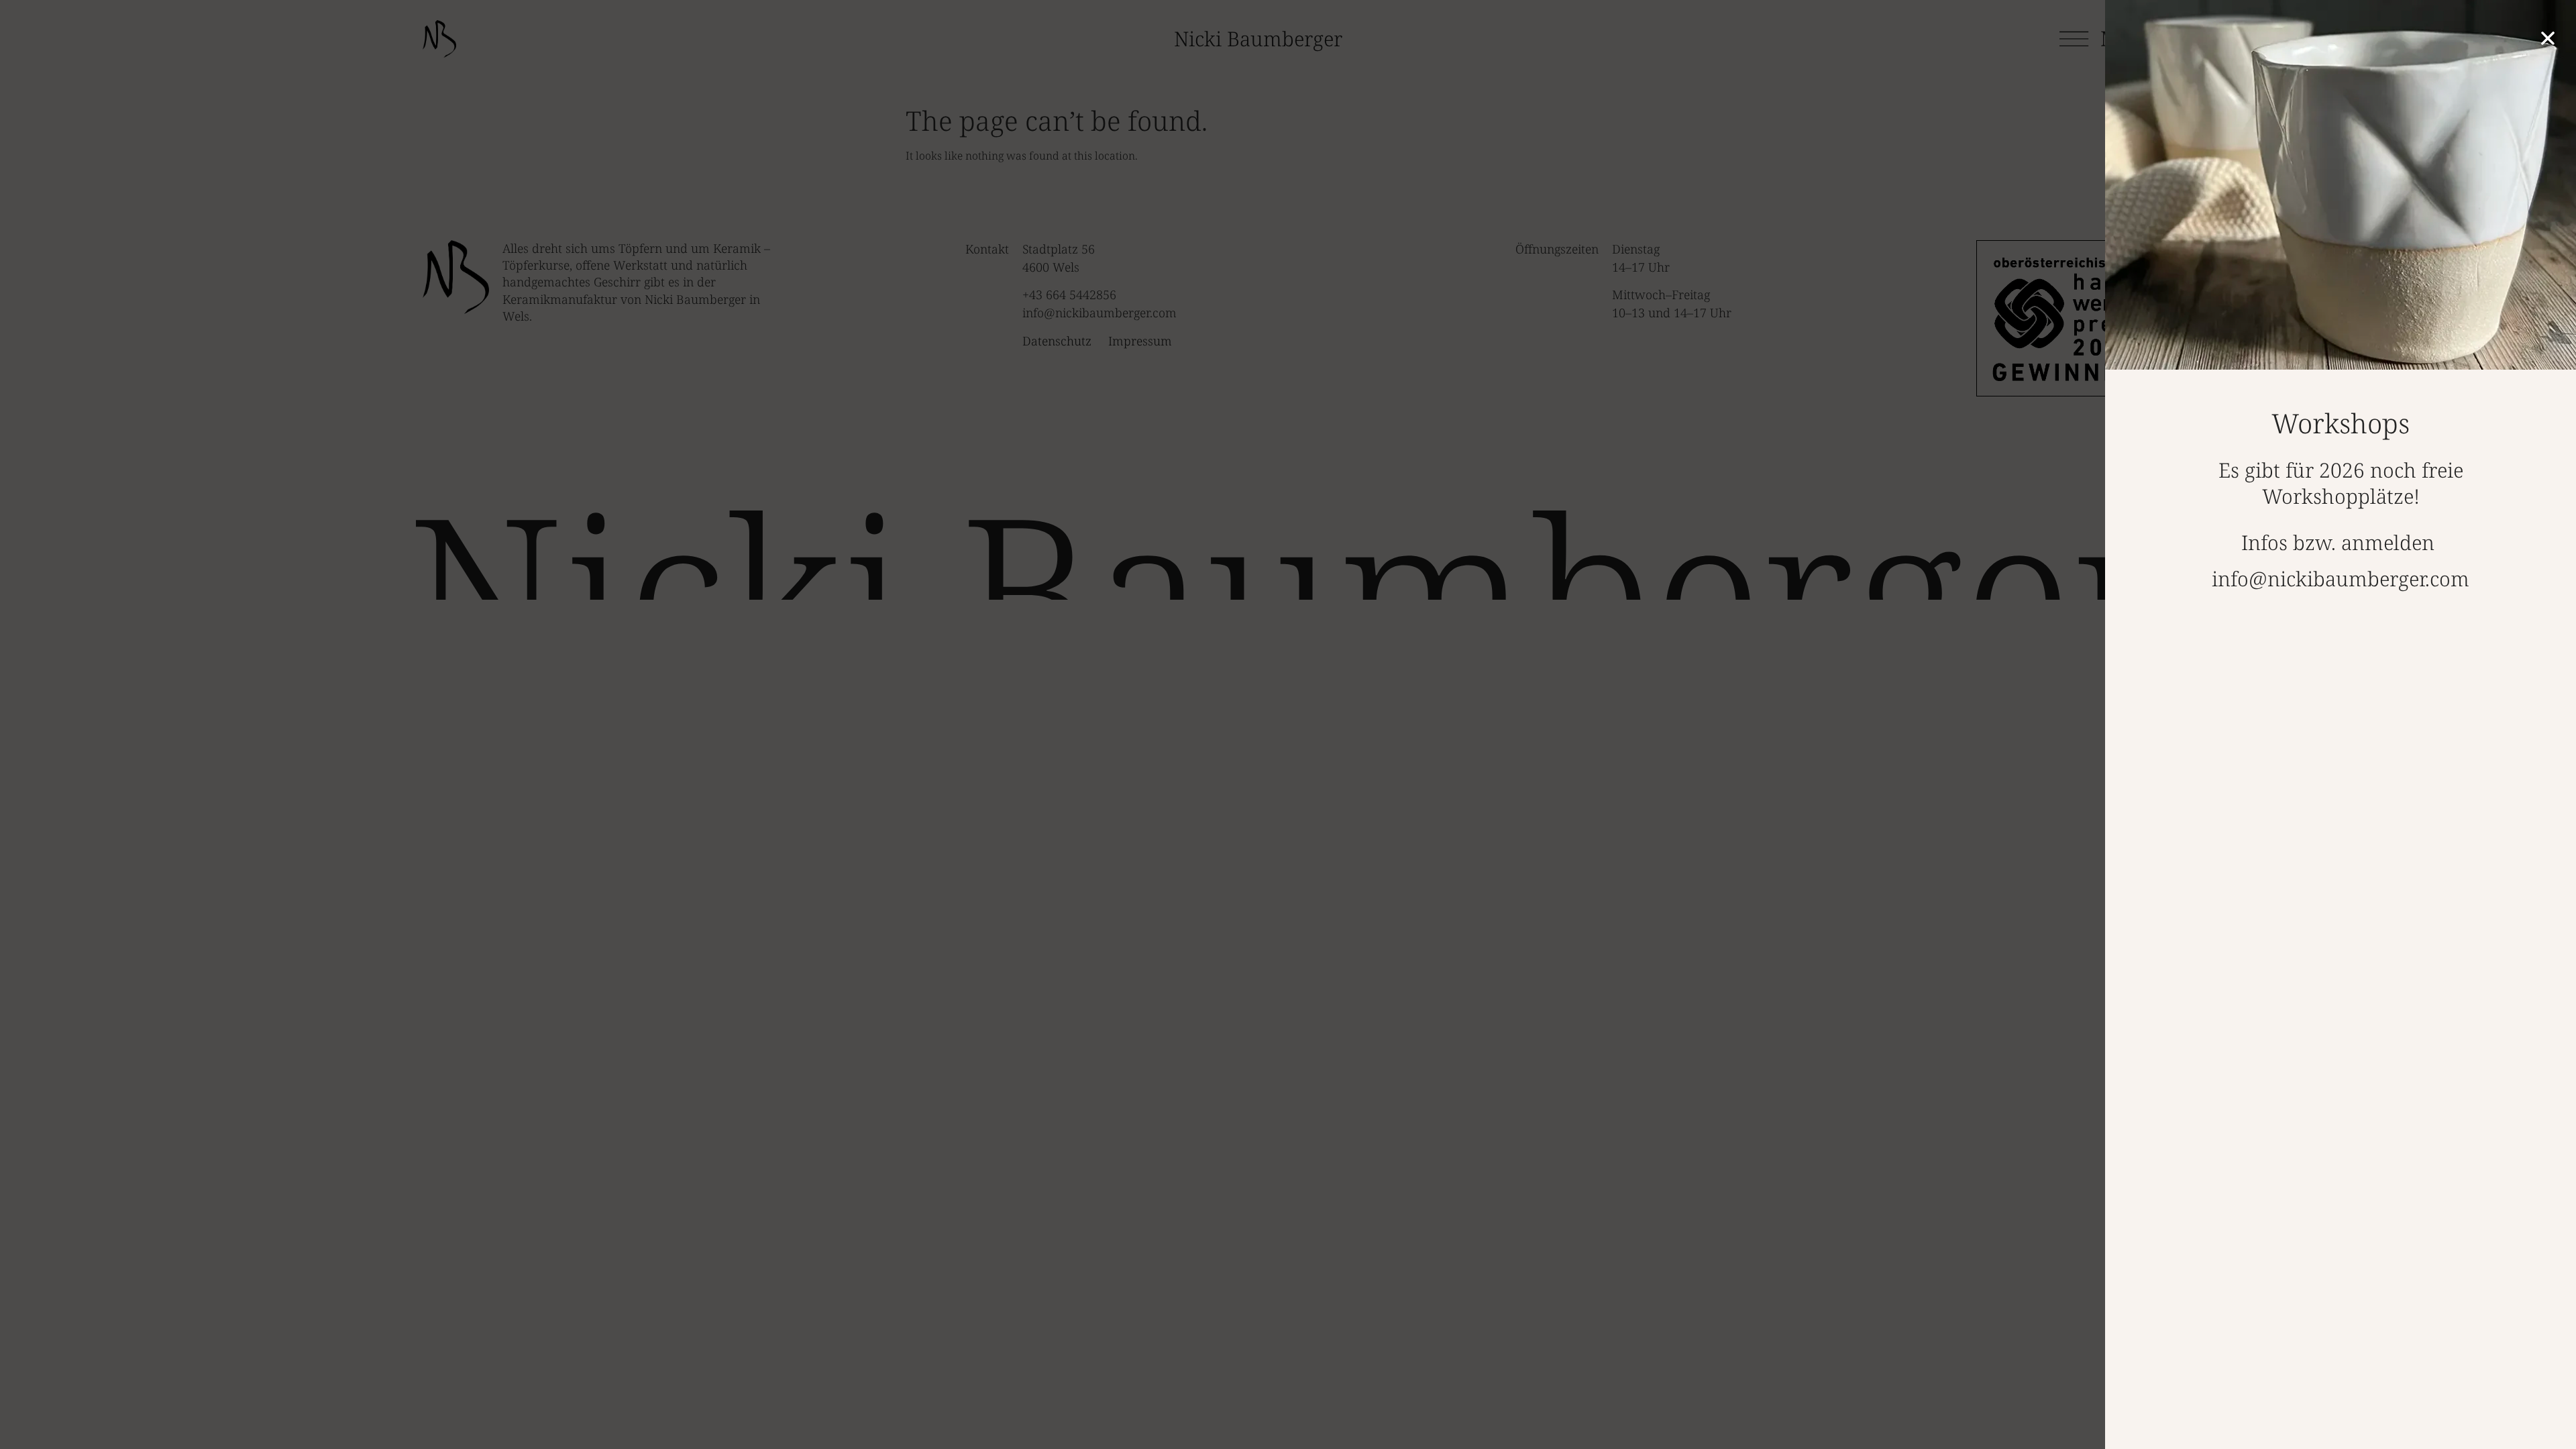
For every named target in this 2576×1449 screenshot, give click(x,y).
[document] (1288, 724)
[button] (2548, 38)
